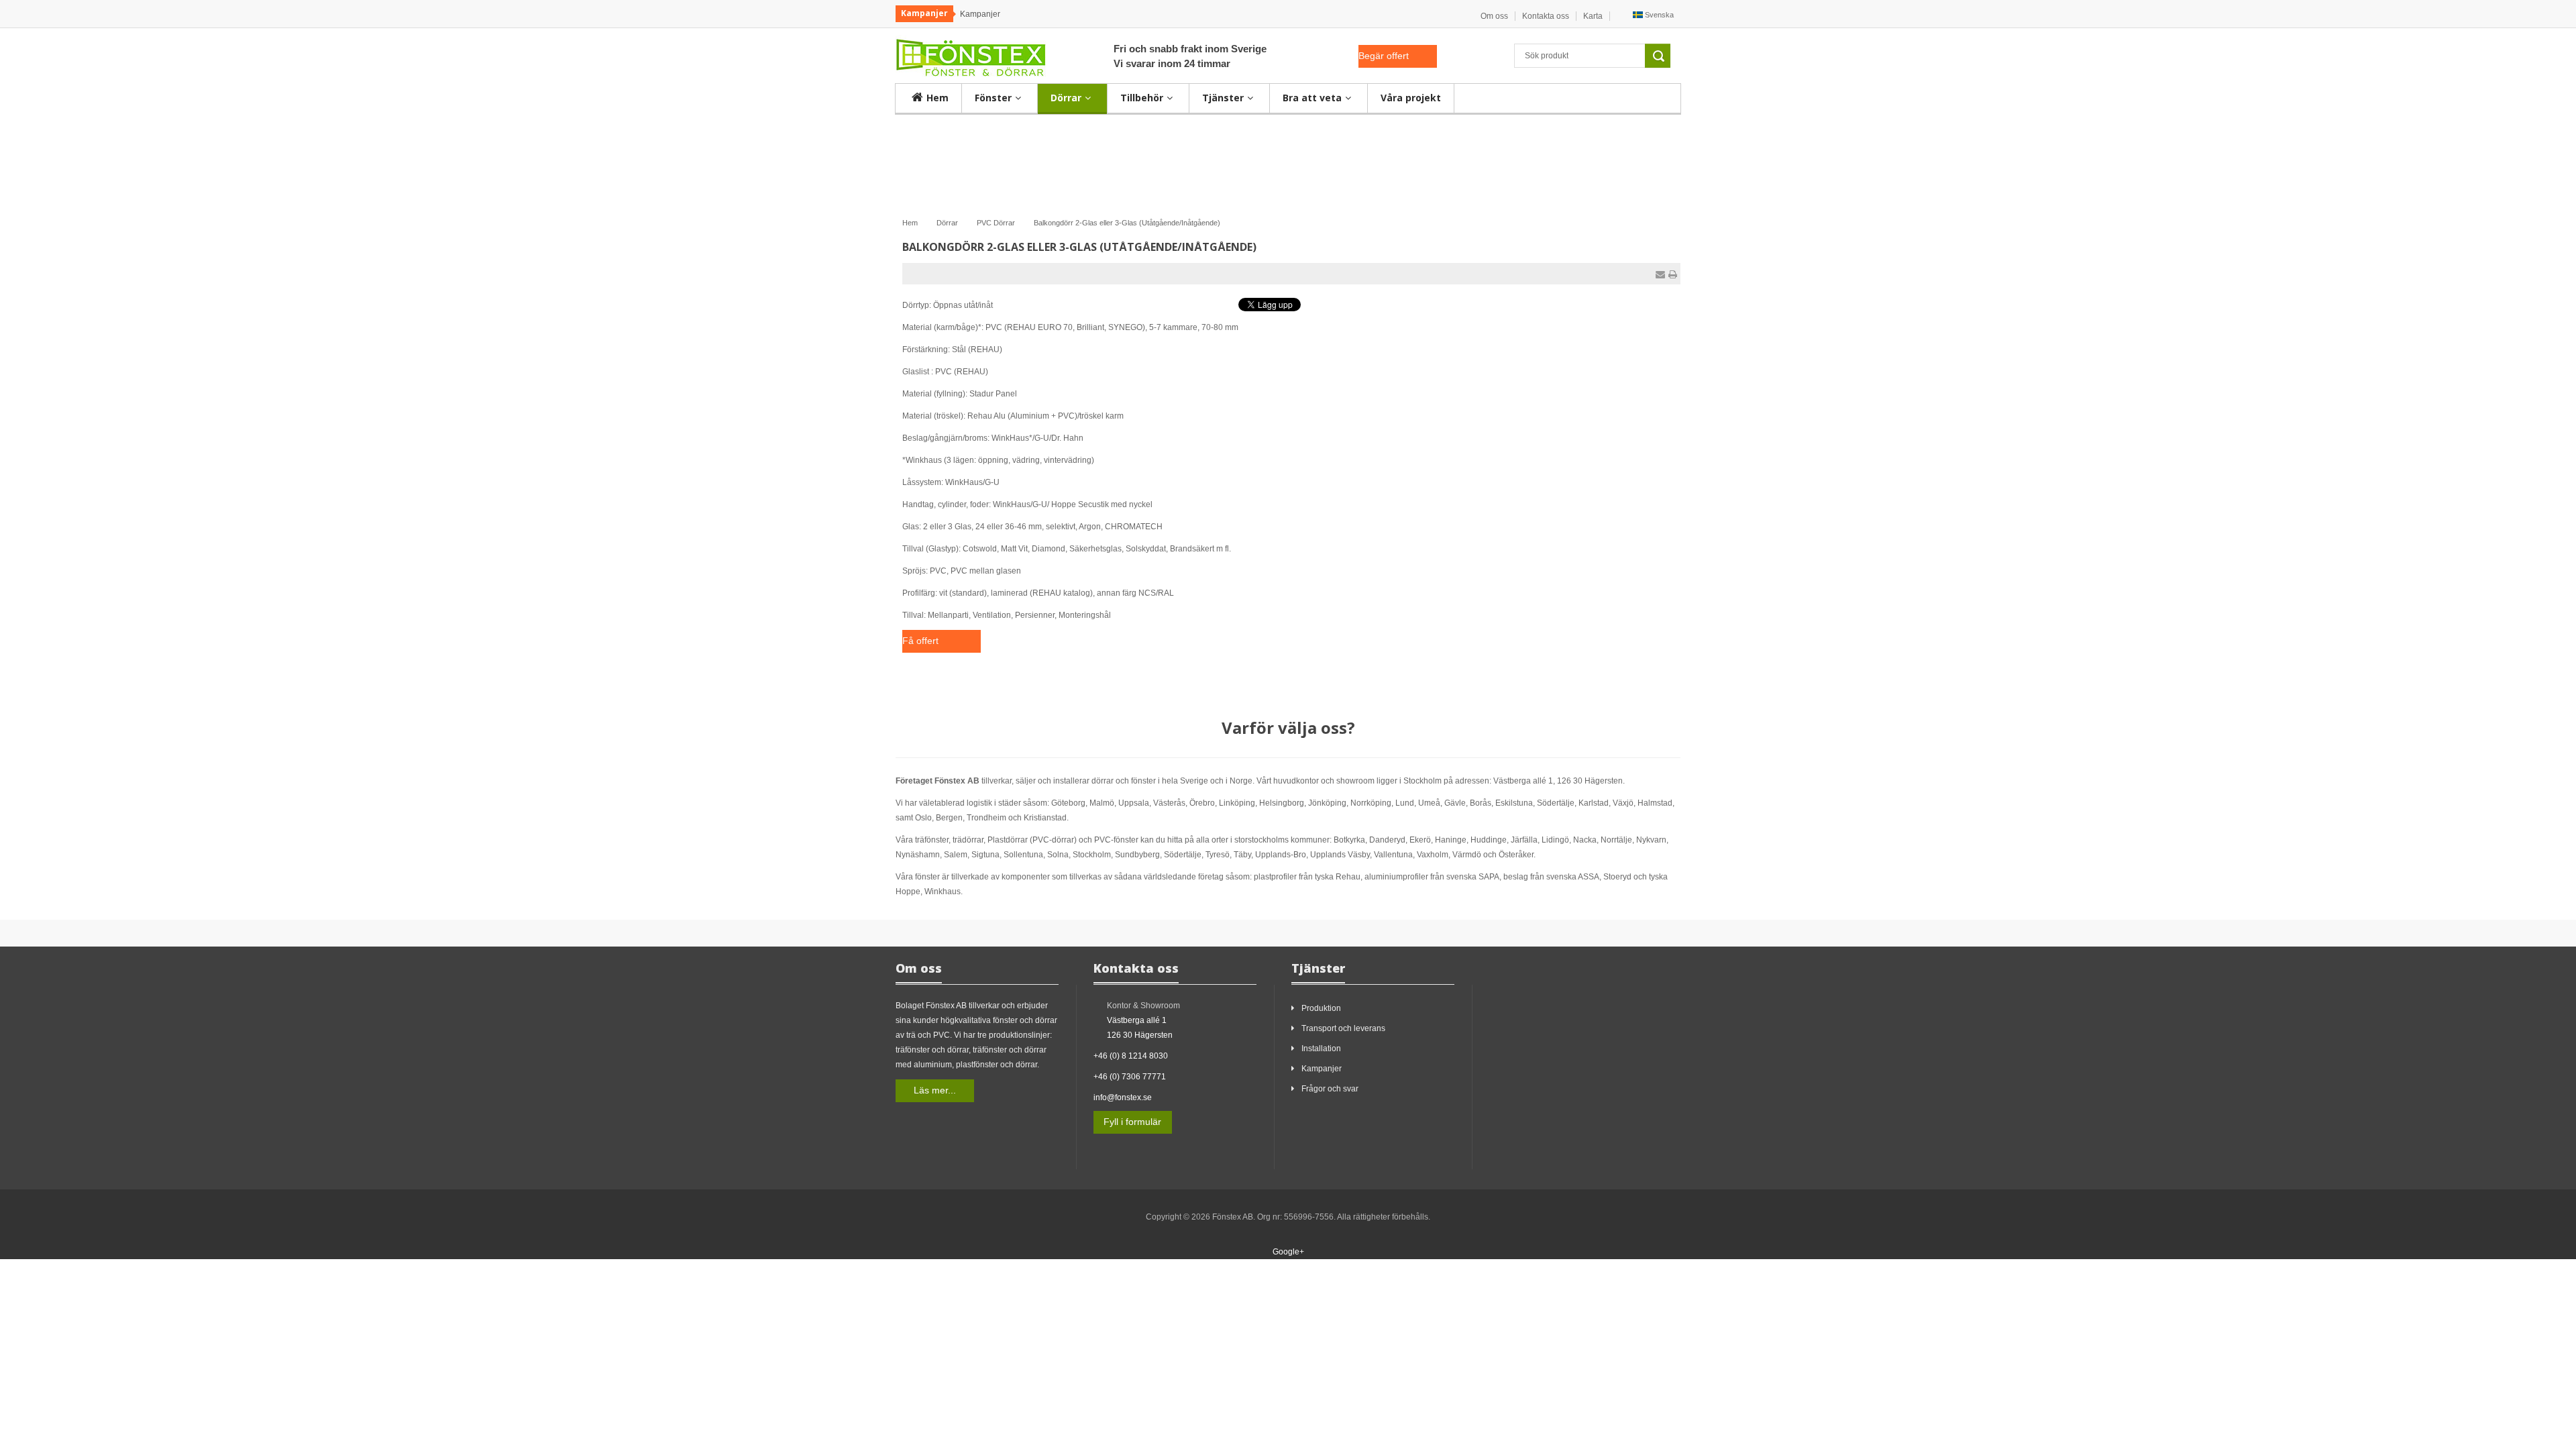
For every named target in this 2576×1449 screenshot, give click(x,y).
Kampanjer (980, 14)
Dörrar (947, 223)
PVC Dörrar (996, 223)
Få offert (920, 641)
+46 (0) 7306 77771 (1130, 1077)
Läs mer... (935, 1090)
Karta (1593, 16)
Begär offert (1384, 56)
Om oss (1494, 16)
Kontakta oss (1546, 16)
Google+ (1288, 1252)
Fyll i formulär (1132, 1122)
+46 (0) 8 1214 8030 (1131, 1056)
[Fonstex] (971, 55)
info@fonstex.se (1123, 1097)
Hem (910, 223)
